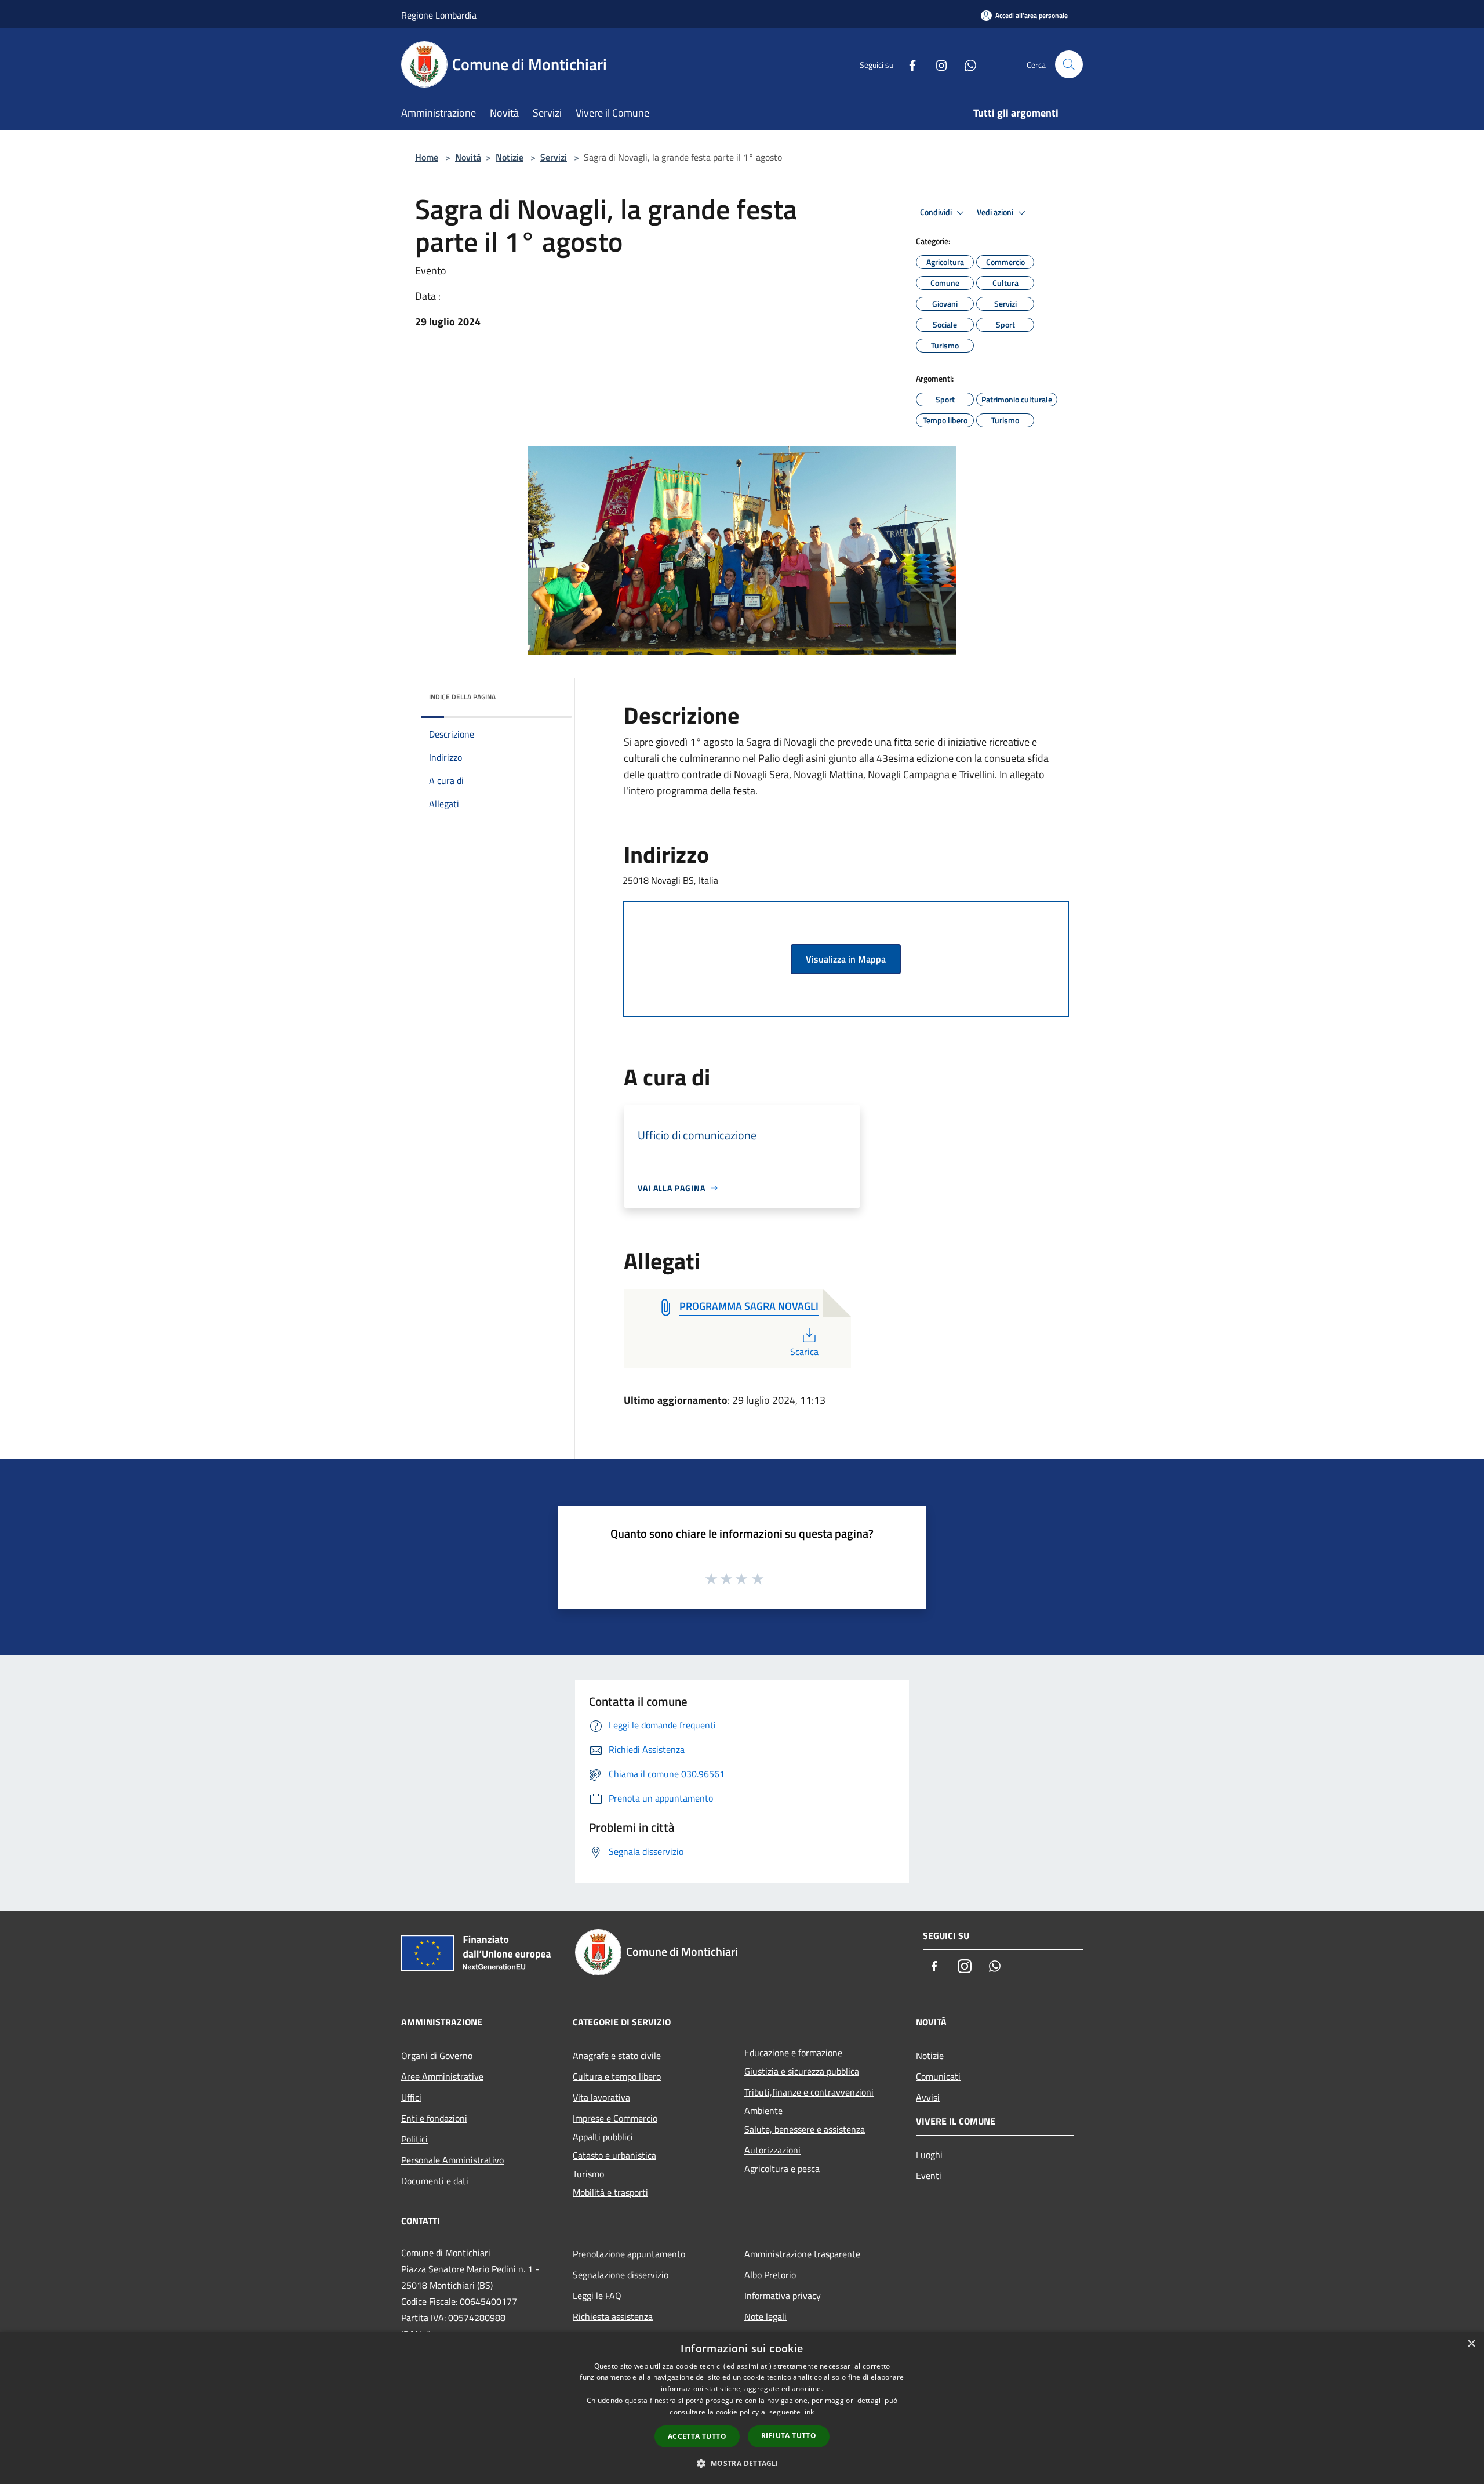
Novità (468, 157)
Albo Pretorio (770, 2275)
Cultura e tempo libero (617, 2076)
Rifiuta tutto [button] (789, 2436)
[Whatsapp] (966, 64)
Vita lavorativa (601, 2097)
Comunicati (938, 2076)
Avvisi (928, 2097)
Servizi (554, 157)
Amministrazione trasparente (802, 2254)
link (808, 2412)
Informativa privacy (783, 2296)
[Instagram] (937, 64)
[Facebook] (908, 64)
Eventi (929, 2176)
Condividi (937, 212)
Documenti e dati (435, 2181)
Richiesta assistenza (613, 2316)
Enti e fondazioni (434, 2118)
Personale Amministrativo (452, 2160)
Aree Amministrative (442, 2076)
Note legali (765, 2316)
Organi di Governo (437, 2056)
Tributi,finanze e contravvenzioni (809, 2092)
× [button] (1471, 2344)
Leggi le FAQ (597, 2296)
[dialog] (742, 2408)
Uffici (411, 2097)
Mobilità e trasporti (610, 2192)
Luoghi (929, 2155)
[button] (742, 2463)
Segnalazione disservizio (621, 2275)
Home (427, 157)
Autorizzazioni (772, 2150)
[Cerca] (1069, 64)
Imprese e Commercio (615, 2118)
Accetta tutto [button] (697, 2436)
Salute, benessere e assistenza (805, 2129)
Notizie (510, 157)
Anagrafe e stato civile (617, 2056)
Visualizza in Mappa (846, 959)
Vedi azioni (996, 212)
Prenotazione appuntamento (629, 2254)
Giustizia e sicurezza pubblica (802, 2071)
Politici (414, 2139)
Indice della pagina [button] (462, 697)
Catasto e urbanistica (614, 2155)
